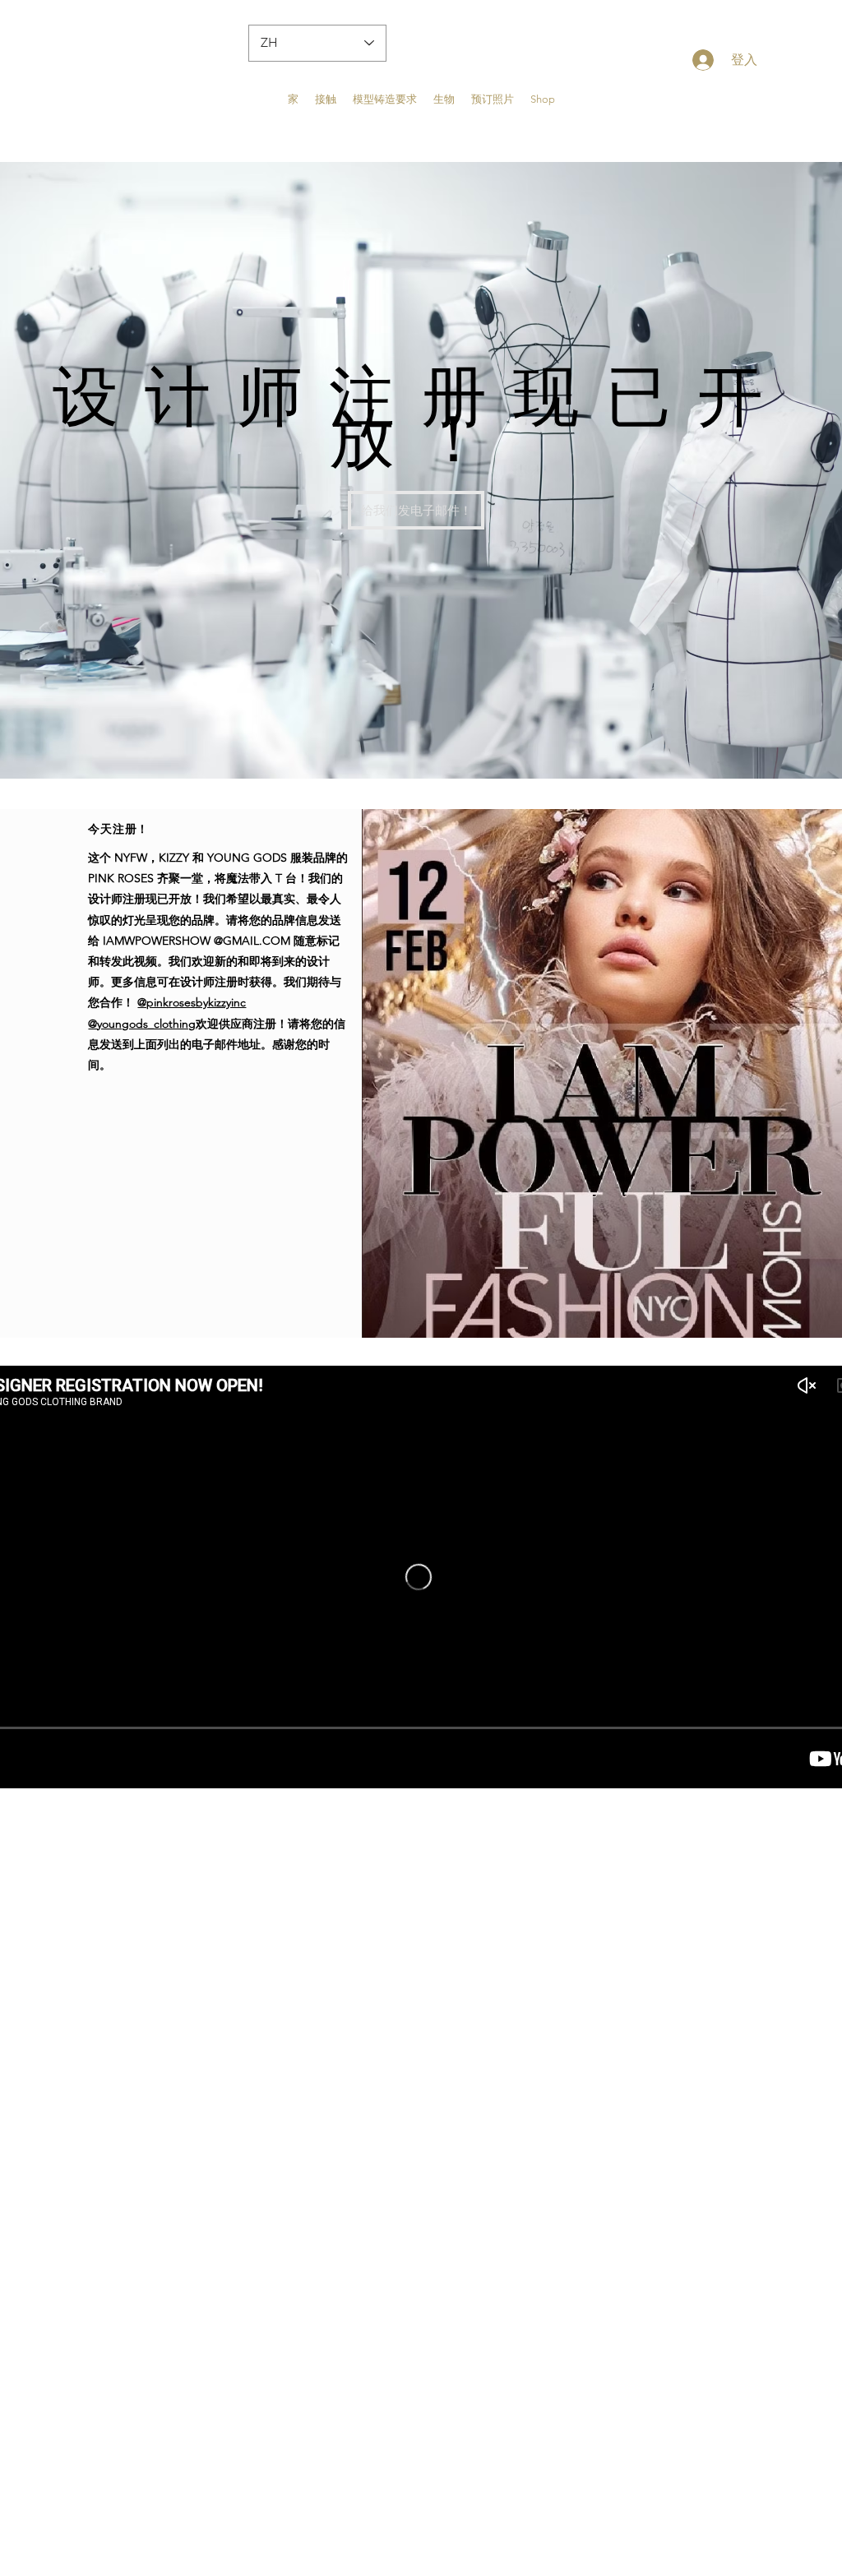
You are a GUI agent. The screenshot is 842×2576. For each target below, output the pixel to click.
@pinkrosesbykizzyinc (192, 1002)
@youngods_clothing (142, 1024)
